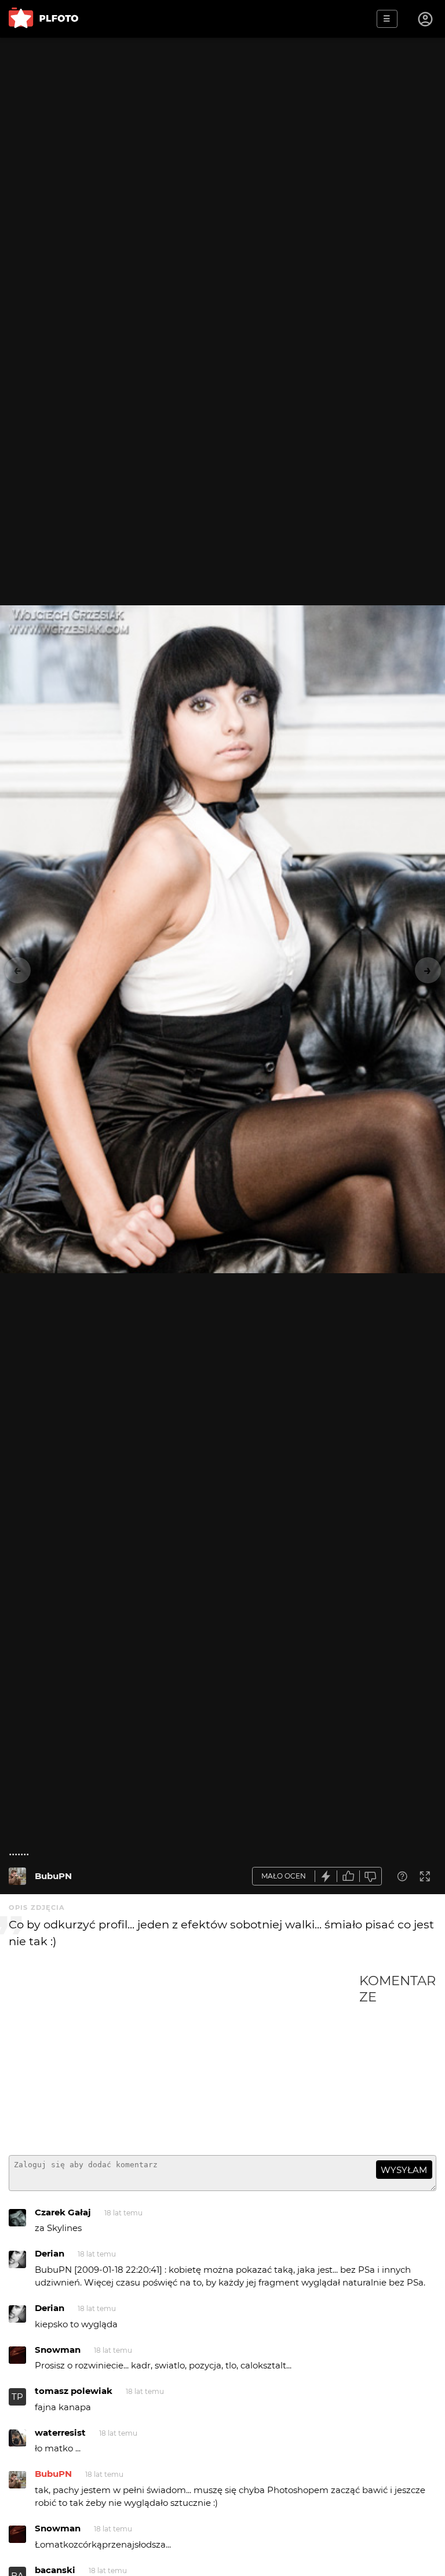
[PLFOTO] (43, 19)
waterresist (60, 2433)
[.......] (17, 1876)
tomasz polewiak (74, 2391)
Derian (50, 2253)
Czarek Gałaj (63, 2212)
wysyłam (404, 2170)
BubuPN (53, 1876)
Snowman (58, 2350)
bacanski (55, 2570)
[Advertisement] (184, 2059)
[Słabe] (371, 1876)
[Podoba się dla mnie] (348, 1876)
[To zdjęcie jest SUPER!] (326, 1876)
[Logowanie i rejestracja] (426, 19)
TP (17, 2397)
